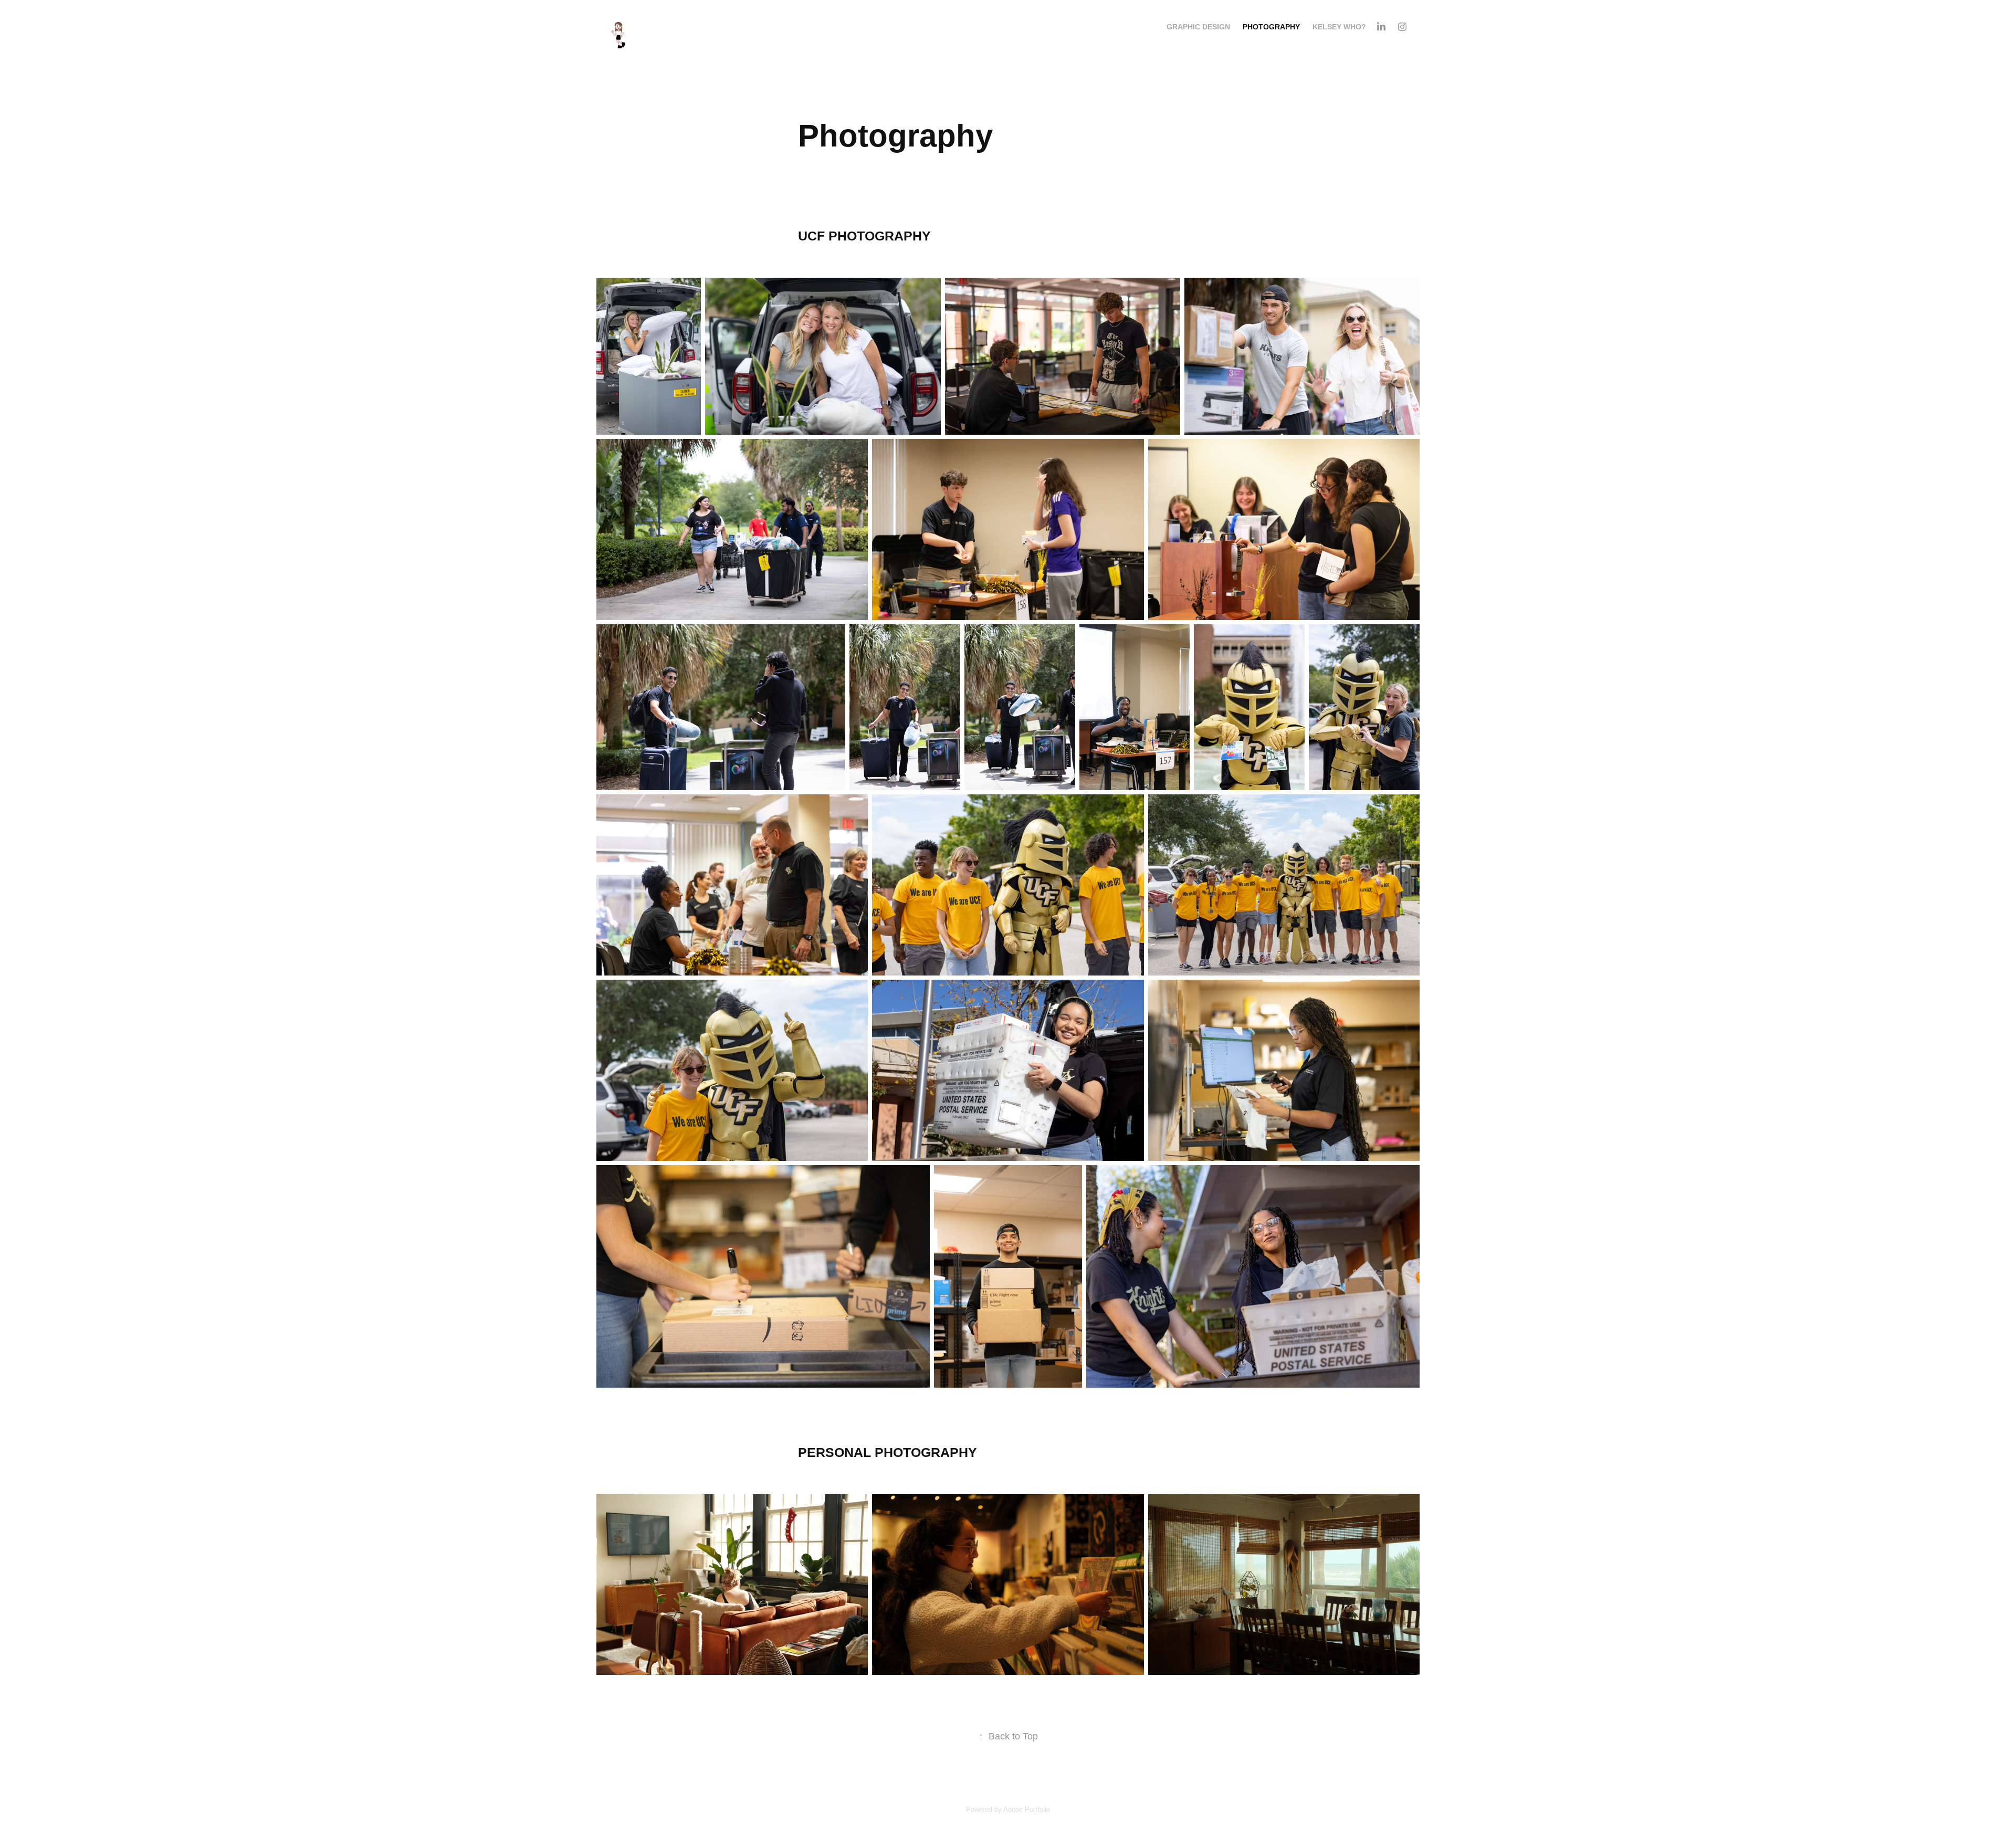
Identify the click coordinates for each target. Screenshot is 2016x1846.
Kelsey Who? (1339, 27)
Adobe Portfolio (1027, 1810)
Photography (1271, 27)
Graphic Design (1198, 27)
